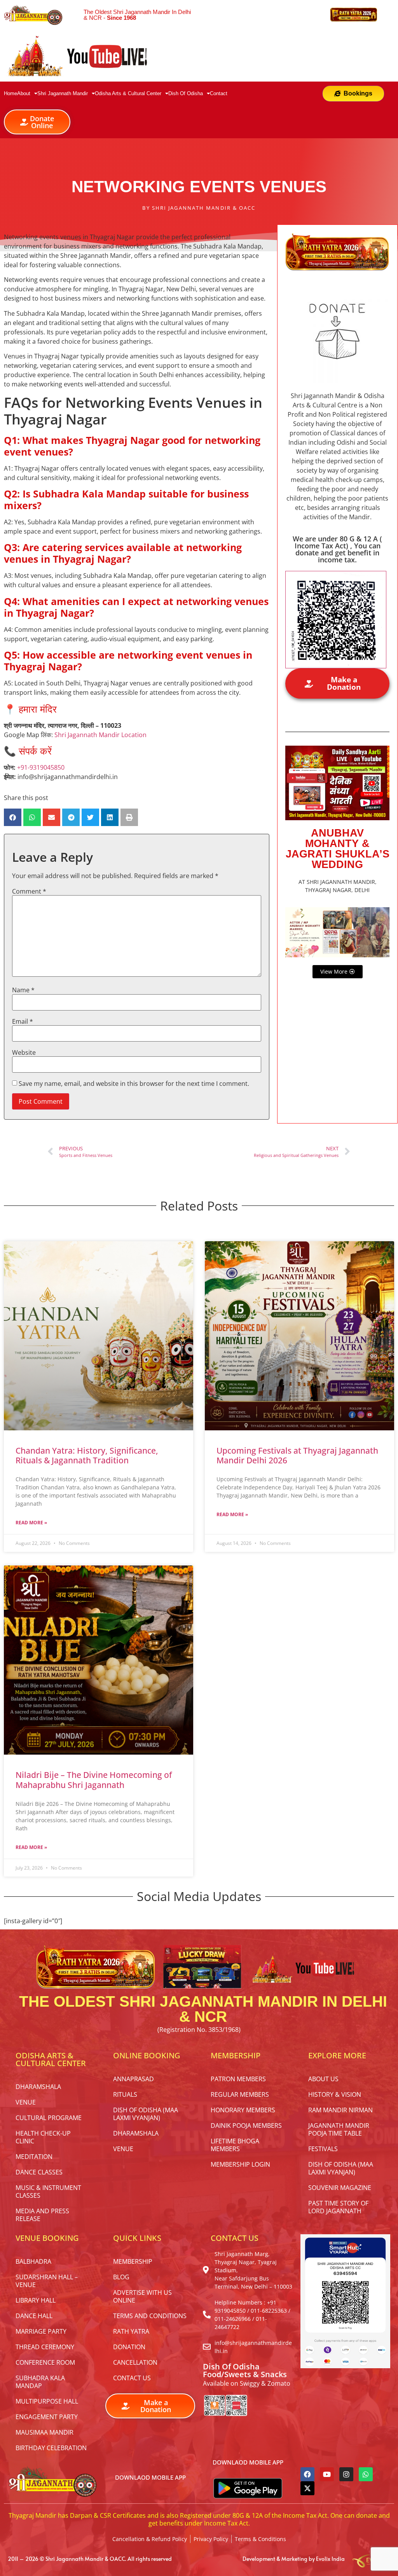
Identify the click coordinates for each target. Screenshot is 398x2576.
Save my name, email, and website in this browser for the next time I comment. (134, 1084)
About (24, 93)
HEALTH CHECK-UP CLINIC (43, 2137)
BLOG (121, 2277)
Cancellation (135, 2362)
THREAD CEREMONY (45, 2347)
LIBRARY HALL (36, 2300)
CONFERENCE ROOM (45, 2362)
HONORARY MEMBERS (243, 2110)
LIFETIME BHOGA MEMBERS (235, 2145)
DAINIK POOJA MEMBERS (246, 2126)
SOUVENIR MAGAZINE (340, 2188)
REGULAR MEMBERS (240, 2094)
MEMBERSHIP (133, 2261)
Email (23, 1021)
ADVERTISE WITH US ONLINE (142, 2296)
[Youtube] (327, 2474)
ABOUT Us (323, 2079)
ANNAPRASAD (134, 2079)
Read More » (31, 1523)
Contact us (132, 2378)
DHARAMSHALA (38, 2087)
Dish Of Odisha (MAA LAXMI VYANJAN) (146, 2114)
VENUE (26, 2102)
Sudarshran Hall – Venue (47, 2281)
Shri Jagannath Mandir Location (100, 735)
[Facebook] (307, 2474)
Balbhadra (33, 2261)
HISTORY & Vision (335, 2094)
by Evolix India (327, 2559)
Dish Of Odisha (186, 93)
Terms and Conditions (150, 2316)
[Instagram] (346, 2474)
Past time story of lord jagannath (338, 2207)
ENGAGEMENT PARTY (47, 2417)
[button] (13, 817)
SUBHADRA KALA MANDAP (40, 2382)
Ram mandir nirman (340, 2110)
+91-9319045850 (41, 767)
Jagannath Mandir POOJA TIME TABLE (339, 2129)
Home (10, 93)
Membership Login (240, 2164)
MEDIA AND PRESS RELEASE (42, 2215)
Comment (29, 891)
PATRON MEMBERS (238, 2079)
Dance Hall (34, 2316)
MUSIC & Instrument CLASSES (48, 2192)
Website (24, 1052)
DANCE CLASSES (39, 2172)
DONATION (129, 2347)
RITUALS (125, 2094)
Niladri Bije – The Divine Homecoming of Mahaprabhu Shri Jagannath (94, 1780)
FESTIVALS (323, 2149)
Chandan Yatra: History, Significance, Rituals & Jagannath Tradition (87, 1455)
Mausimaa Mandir (45, 2432)
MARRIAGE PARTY (41, 2331)
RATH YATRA (131, 2331)
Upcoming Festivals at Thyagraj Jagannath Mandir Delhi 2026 (297, 1455)
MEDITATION (34, 2157)
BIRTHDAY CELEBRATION (51, 2448)
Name (23, 990)
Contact (219, 93)
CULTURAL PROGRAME (49, 2118)
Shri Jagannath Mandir (63, 93)
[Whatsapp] (366, 2474)
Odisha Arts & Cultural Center (128, 93)
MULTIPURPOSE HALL (47, 2401)
